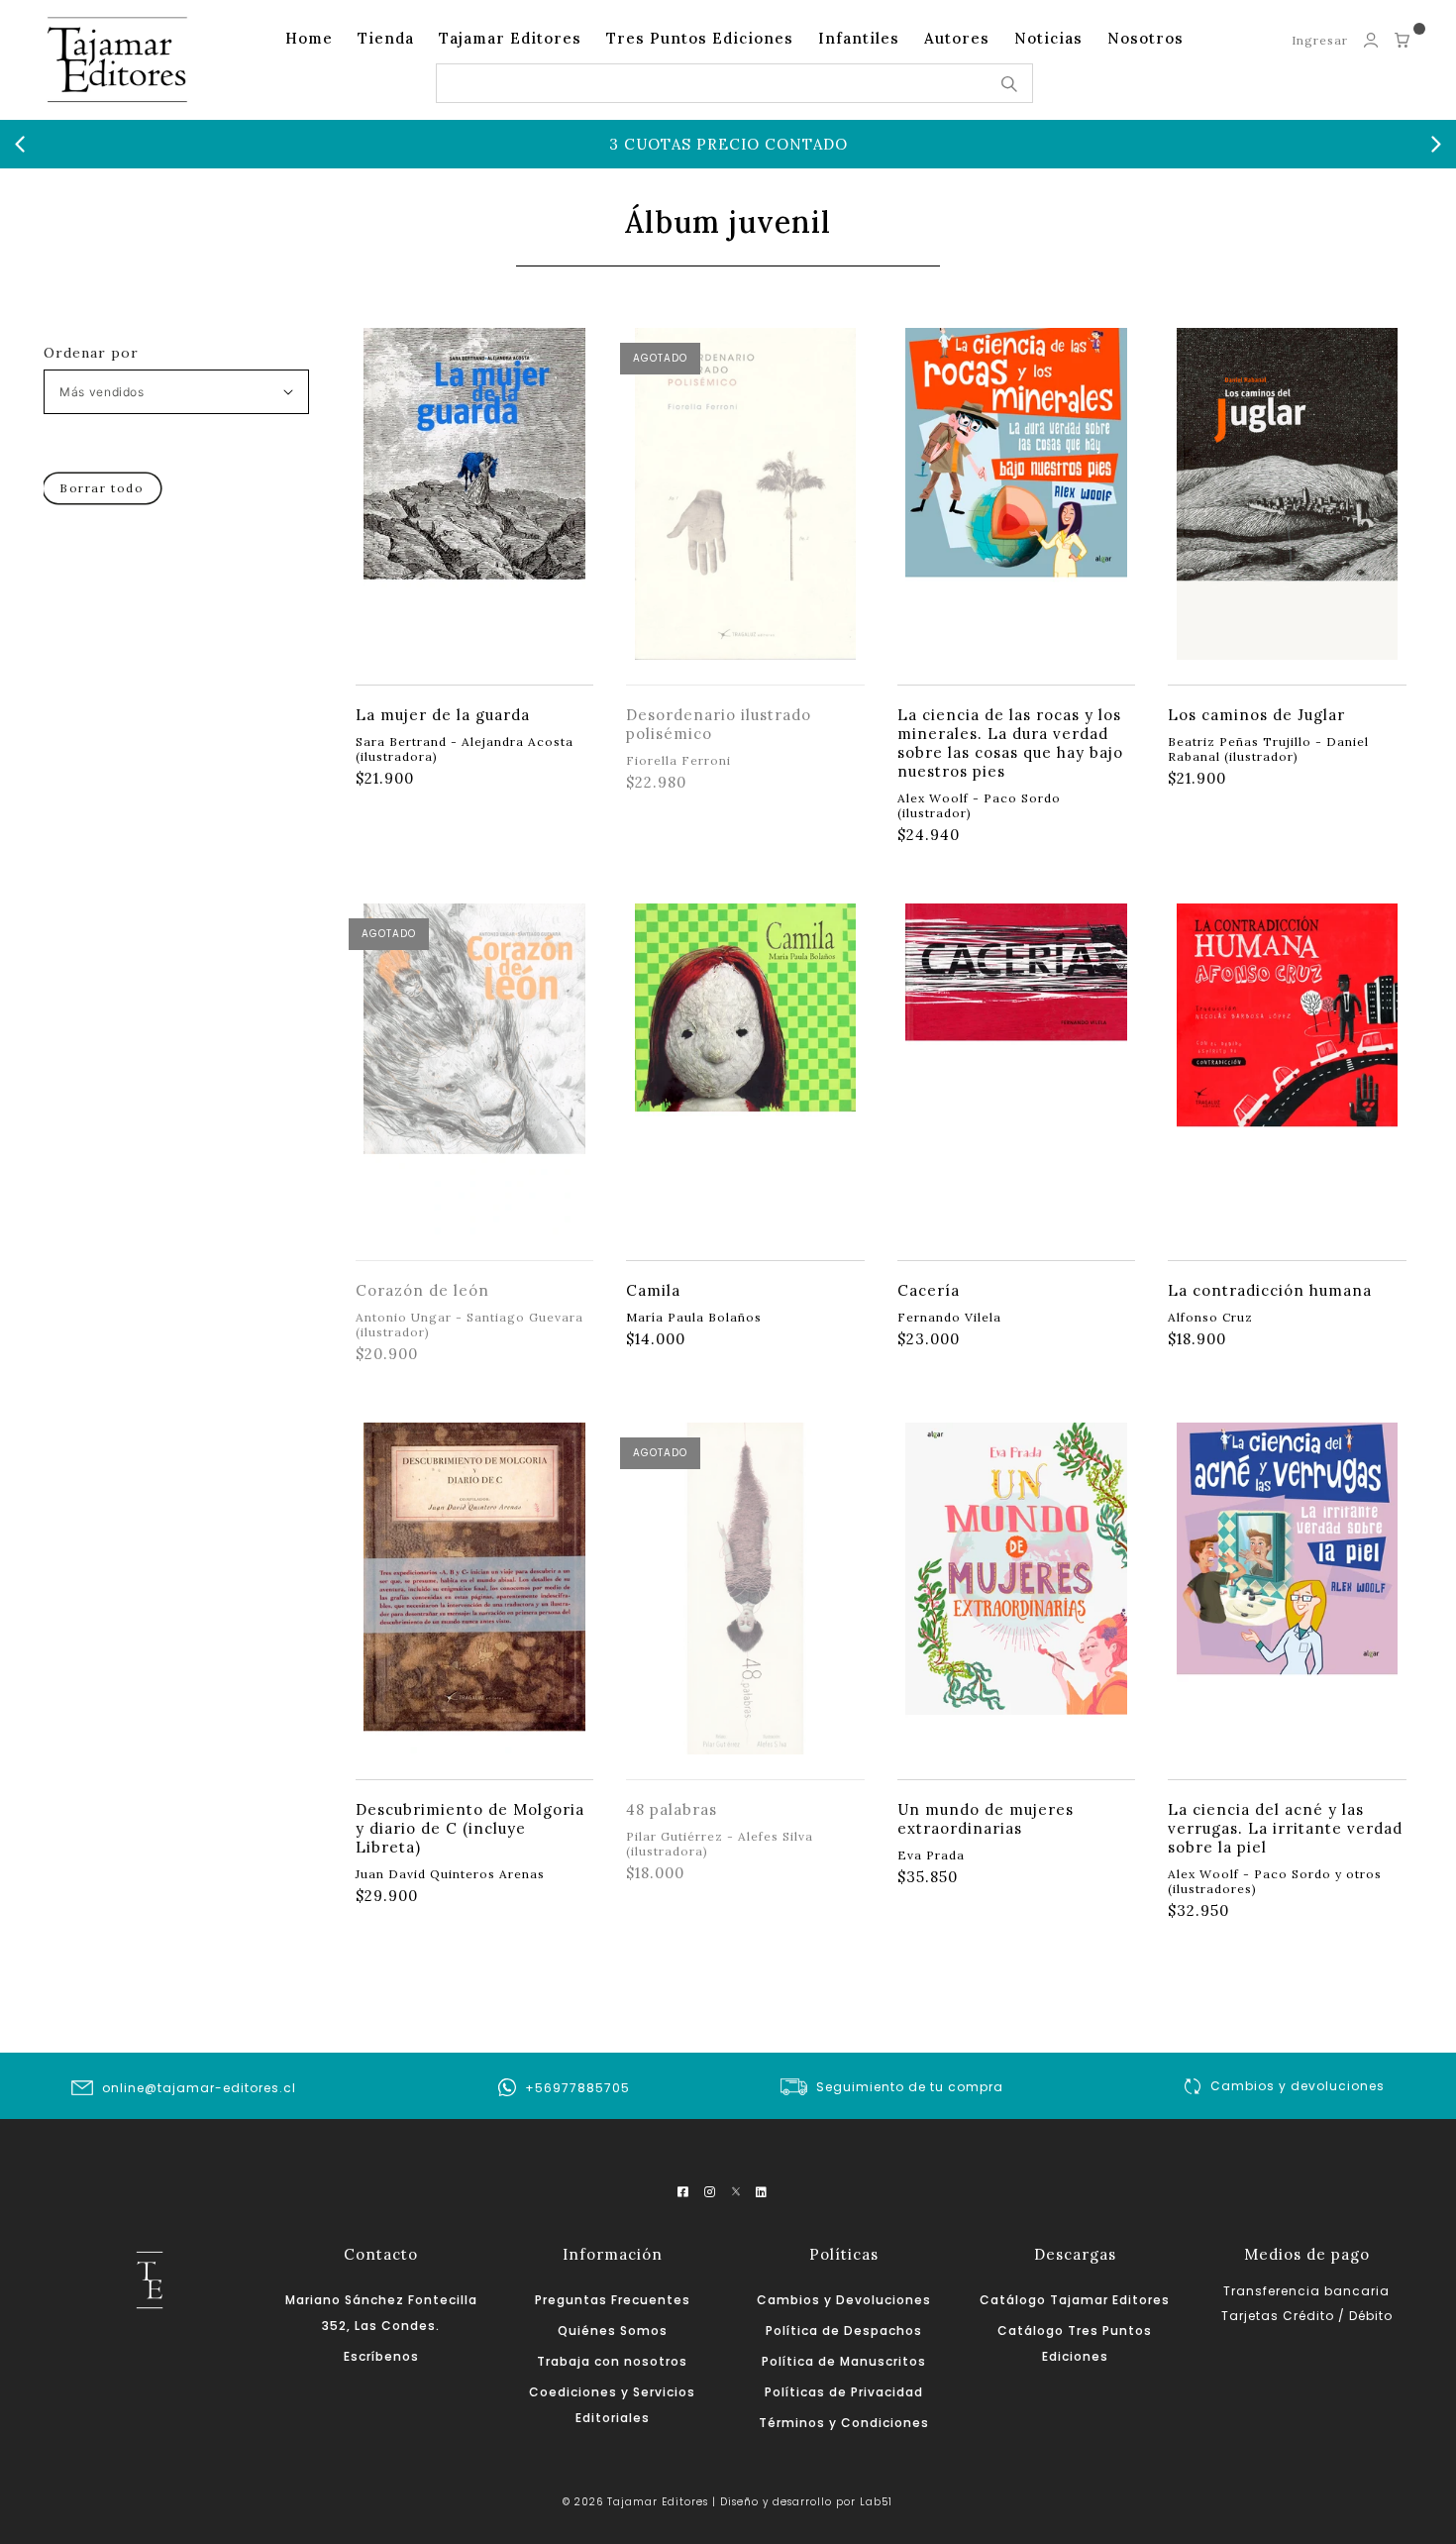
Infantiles (859, 38)
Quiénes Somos (613, 2331)
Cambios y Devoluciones (844, 2300)
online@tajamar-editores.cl (199, 2088)
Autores (957, 38)
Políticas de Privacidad (844, 2392)
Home (309, 38)
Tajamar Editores (510, 38)
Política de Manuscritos (844, 2361)
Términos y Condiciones (844, 2423)
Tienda (386, 38)
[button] (20, 145)
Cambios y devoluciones (1298, 2086)
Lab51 (876, 2502)
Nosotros (1145, 38)
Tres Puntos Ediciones (700, 38)
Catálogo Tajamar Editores (1075, 2300)
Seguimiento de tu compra (910, 2088)
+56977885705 (577, 2088)
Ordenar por (91, 353)
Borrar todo (102, 488)
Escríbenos (381, 2356)
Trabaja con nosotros (612, 2361)
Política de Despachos (844, 2331)
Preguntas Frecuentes (613, 2300)
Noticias (1048, 38)
